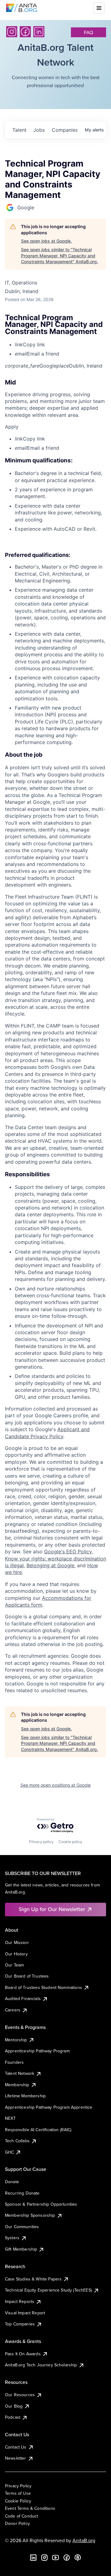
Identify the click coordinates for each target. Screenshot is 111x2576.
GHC (9, 2152)
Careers (13, 2010)
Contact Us (16, 2447)
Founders (14, 2062)
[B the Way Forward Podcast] (78, 2558)
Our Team (14, 1965)
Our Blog (14, 2406)
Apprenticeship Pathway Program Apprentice (49, 2107)
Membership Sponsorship (30, 2215)
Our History (16, 1954)
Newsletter (16, 2458)
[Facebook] (25, 32)
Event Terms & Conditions (30, 2508)
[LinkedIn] (39, 32)
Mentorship (16, 2040)
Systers (12, 2238)
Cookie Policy (18, 2501)
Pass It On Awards (23, 2354)
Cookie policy (70, 1842)
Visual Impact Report (25, 2313)
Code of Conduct (21, 2516)
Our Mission (17, 1942)
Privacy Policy (18, 2486)
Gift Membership (21, 2249)
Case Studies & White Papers (33, 2279)
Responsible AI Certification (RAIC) (38, 2130)
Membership (17, 2085)
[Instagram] (12, 32)
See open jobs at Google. (46, 241)
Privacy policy (41, 1842)
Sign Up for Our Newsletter (52, 1909)
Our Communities (22, 2227)
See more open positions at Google (55, 1785)
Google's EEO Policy (68, 1552)
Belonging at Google (50, 1565)
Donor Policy (17, 2523)
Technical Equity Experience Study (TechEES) (48, 2290)
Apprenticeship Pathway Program (37, 2051)
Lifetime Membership (25, 2096)
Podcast (13, 2417)
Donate (12, 2182)
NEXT (10, 2118)
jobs (39, 130)
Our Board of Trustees (27, 1976)
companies (64, 130)
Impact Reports (20, 2301)
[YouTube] (55, 2558)
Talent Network (20, 2073)
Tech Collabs (17, 2141)
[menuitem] (60, 344)
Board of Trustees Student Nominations (43, 1987)
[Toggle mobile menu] (99, 8)
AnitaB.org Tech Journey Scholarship (41, 2365)
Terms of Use (18, 2493)
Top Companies (20, 2324)
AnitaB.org (84, 2540)
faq (88, 32)
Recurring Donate (22, 2193)
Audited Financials (23, 1998)
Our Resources (20, 2395)
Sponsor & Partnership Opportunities (41, 2204)
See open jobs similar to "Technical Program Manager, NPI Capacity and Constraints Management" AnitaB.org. (60, 256)
